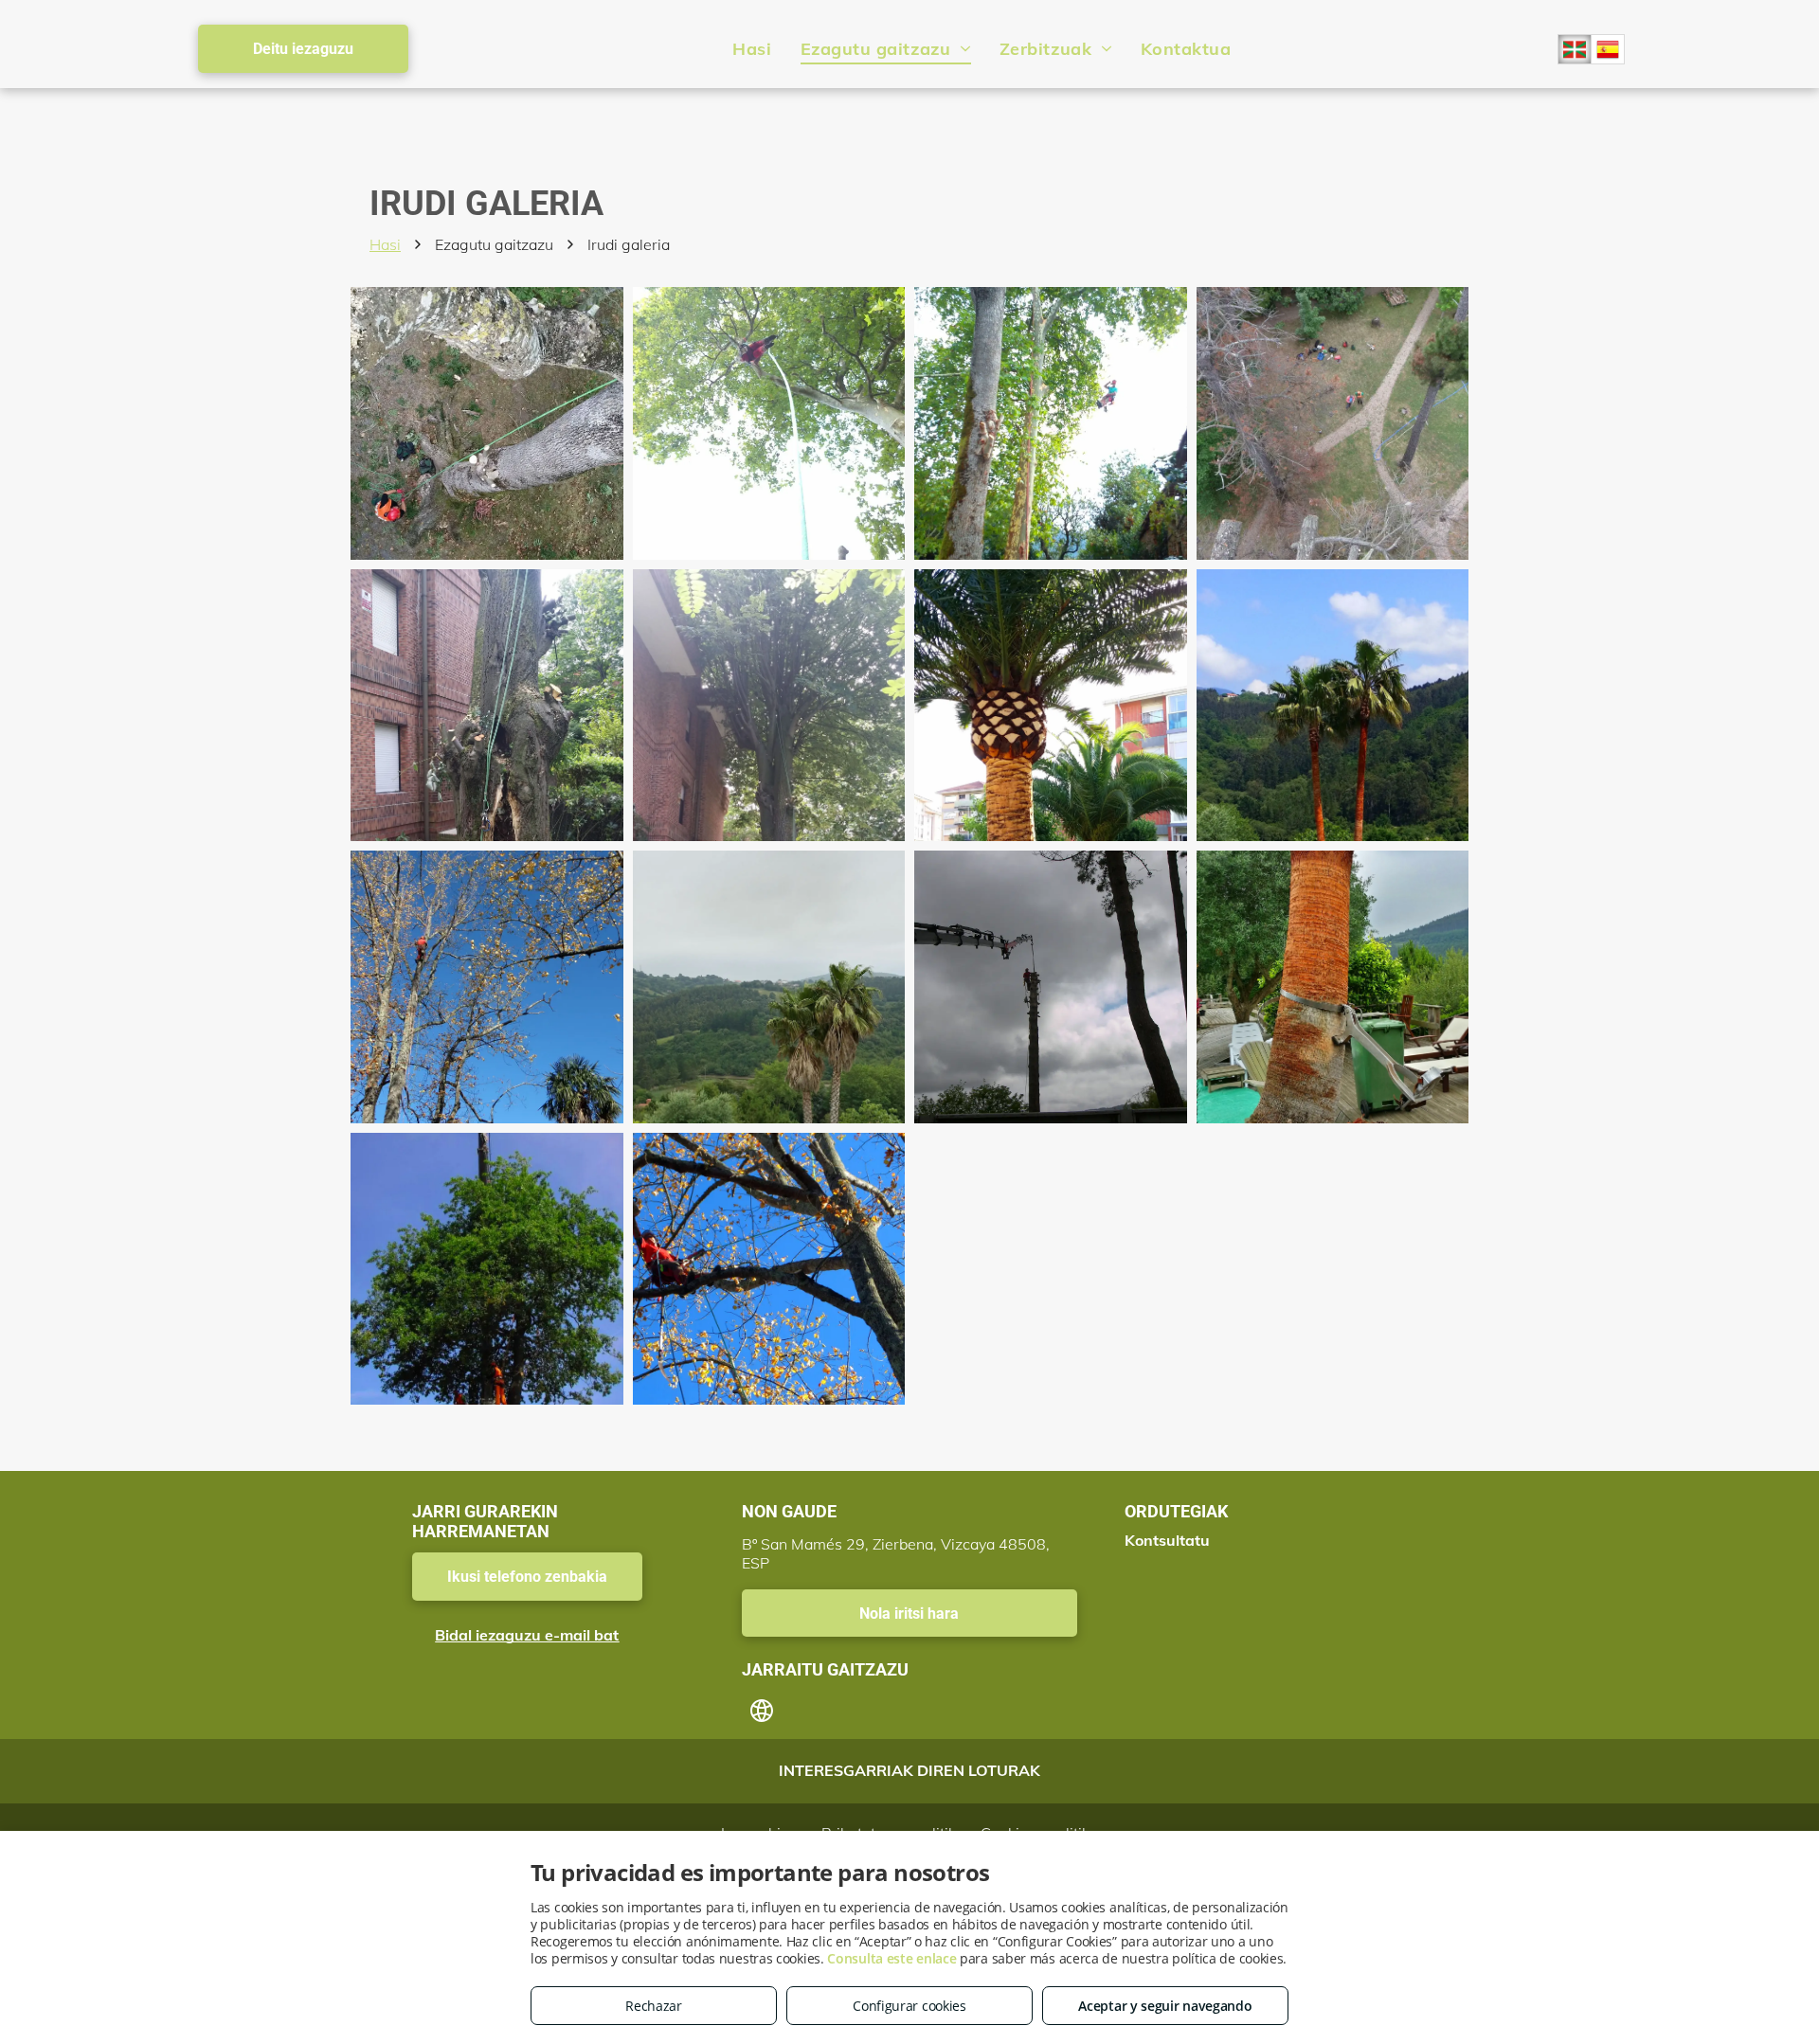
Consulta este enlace (891, 1958)
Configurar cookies (909, 2006)
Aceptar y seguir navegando (1165, 2006)
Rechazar (654, 2006)
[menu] (1777, 45)
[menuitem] (752, 48)
